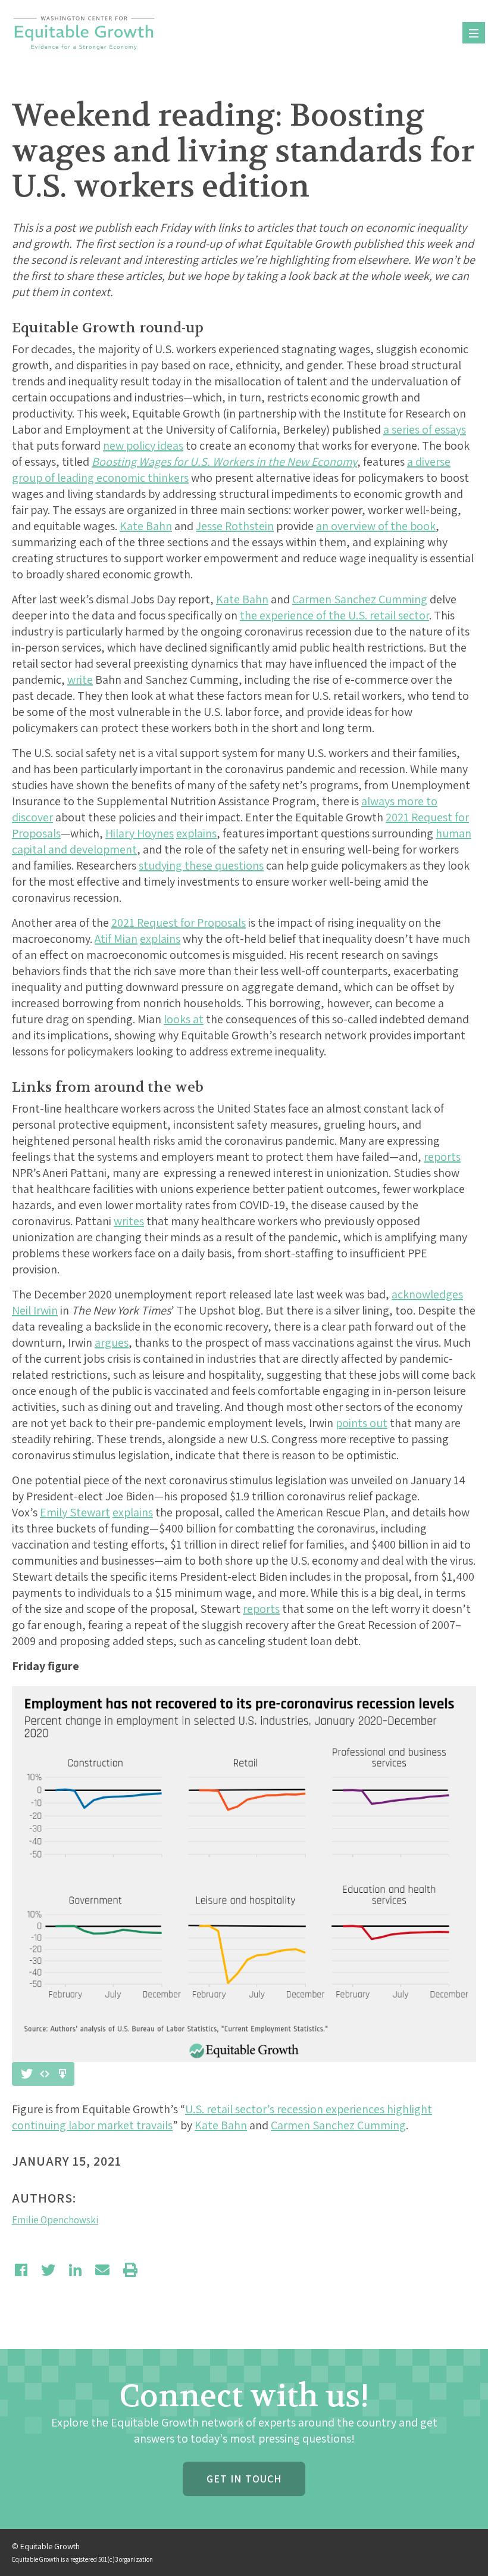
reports (442, 1157)
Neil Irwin (35, 1310)
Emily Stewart (75, 1512)
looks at (184, 1019)
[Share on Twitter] (48, 2270)
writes (129, 1221)
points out (362, 1423)
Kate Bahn (146, 526)
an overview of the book (376, 526)
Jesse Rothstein (235, 526)
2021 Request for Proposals (179, 923)
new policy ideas (143, 446)
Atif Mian (116, 939)
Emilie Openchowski (55, 2220)
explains (196, 833)
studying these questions (201, 865)
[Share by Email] (102, 2270)
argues (112, 1342)
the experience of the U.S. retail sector (334, 615)
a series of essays (425, 429)
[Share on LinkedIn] (75, 2270)
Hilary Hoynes (140, 833)
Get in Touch (244, 2479)
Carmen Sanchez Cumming (360, 599)
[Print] (130, 2270)
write (80, 680)
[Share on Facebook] (21, 2270)
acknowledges (427, 1294)
